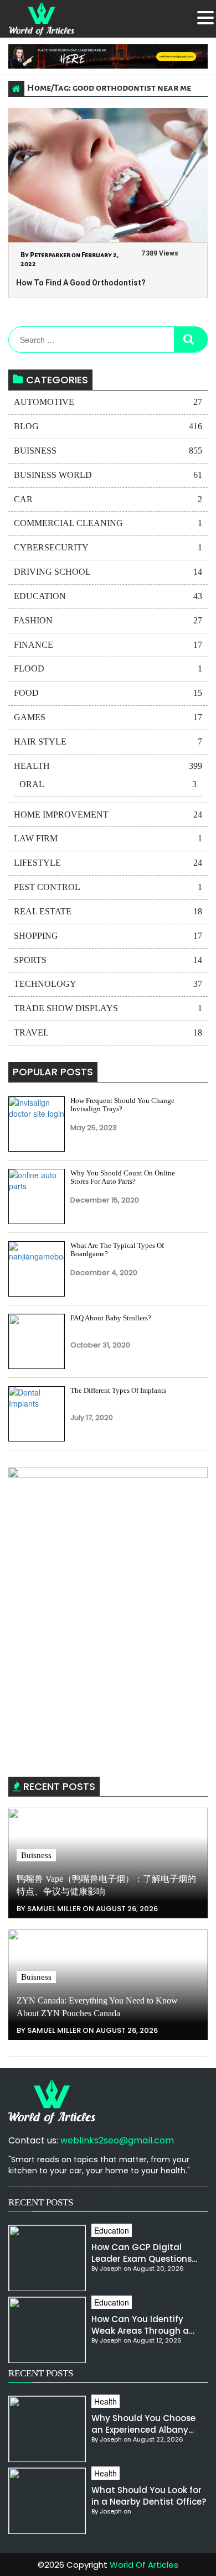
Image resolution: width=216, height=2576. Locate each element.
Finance (108, 645)
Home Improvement (108, 815)
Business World (108, 475)
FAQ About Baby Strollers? (111, 1318)
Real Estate (108, 911)
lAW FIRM (108, 838)
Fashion (108, 620)
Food (108, 693)
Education (108, 596)
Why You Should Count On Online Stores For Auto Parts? (123, 1177)
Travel (108, 1032)
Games (108, 717)
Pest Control (108, 887)
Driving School (108, 572)
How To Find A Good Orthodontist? (81, 283)
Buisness (108, 451)
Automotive (108, 402)
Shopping (108, 936)
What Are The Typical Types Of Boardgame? (117, 1250)
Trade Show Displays (108, 1008)
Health (108, 766)
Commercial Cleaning (108, 523)
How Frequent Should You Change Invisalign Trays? (122, 1105)
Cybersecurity (108, 547)
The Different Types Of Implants (118, 1390)
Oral (108, 784)
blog (108, 426)
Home (39, 88)
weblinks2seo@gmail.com (117, 2140)
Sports (108, 960)
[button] (205, 18)
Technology (108, 984)
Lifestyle (108, 863)
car (108, 499)
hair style (108, 741)
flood (108, 668)
